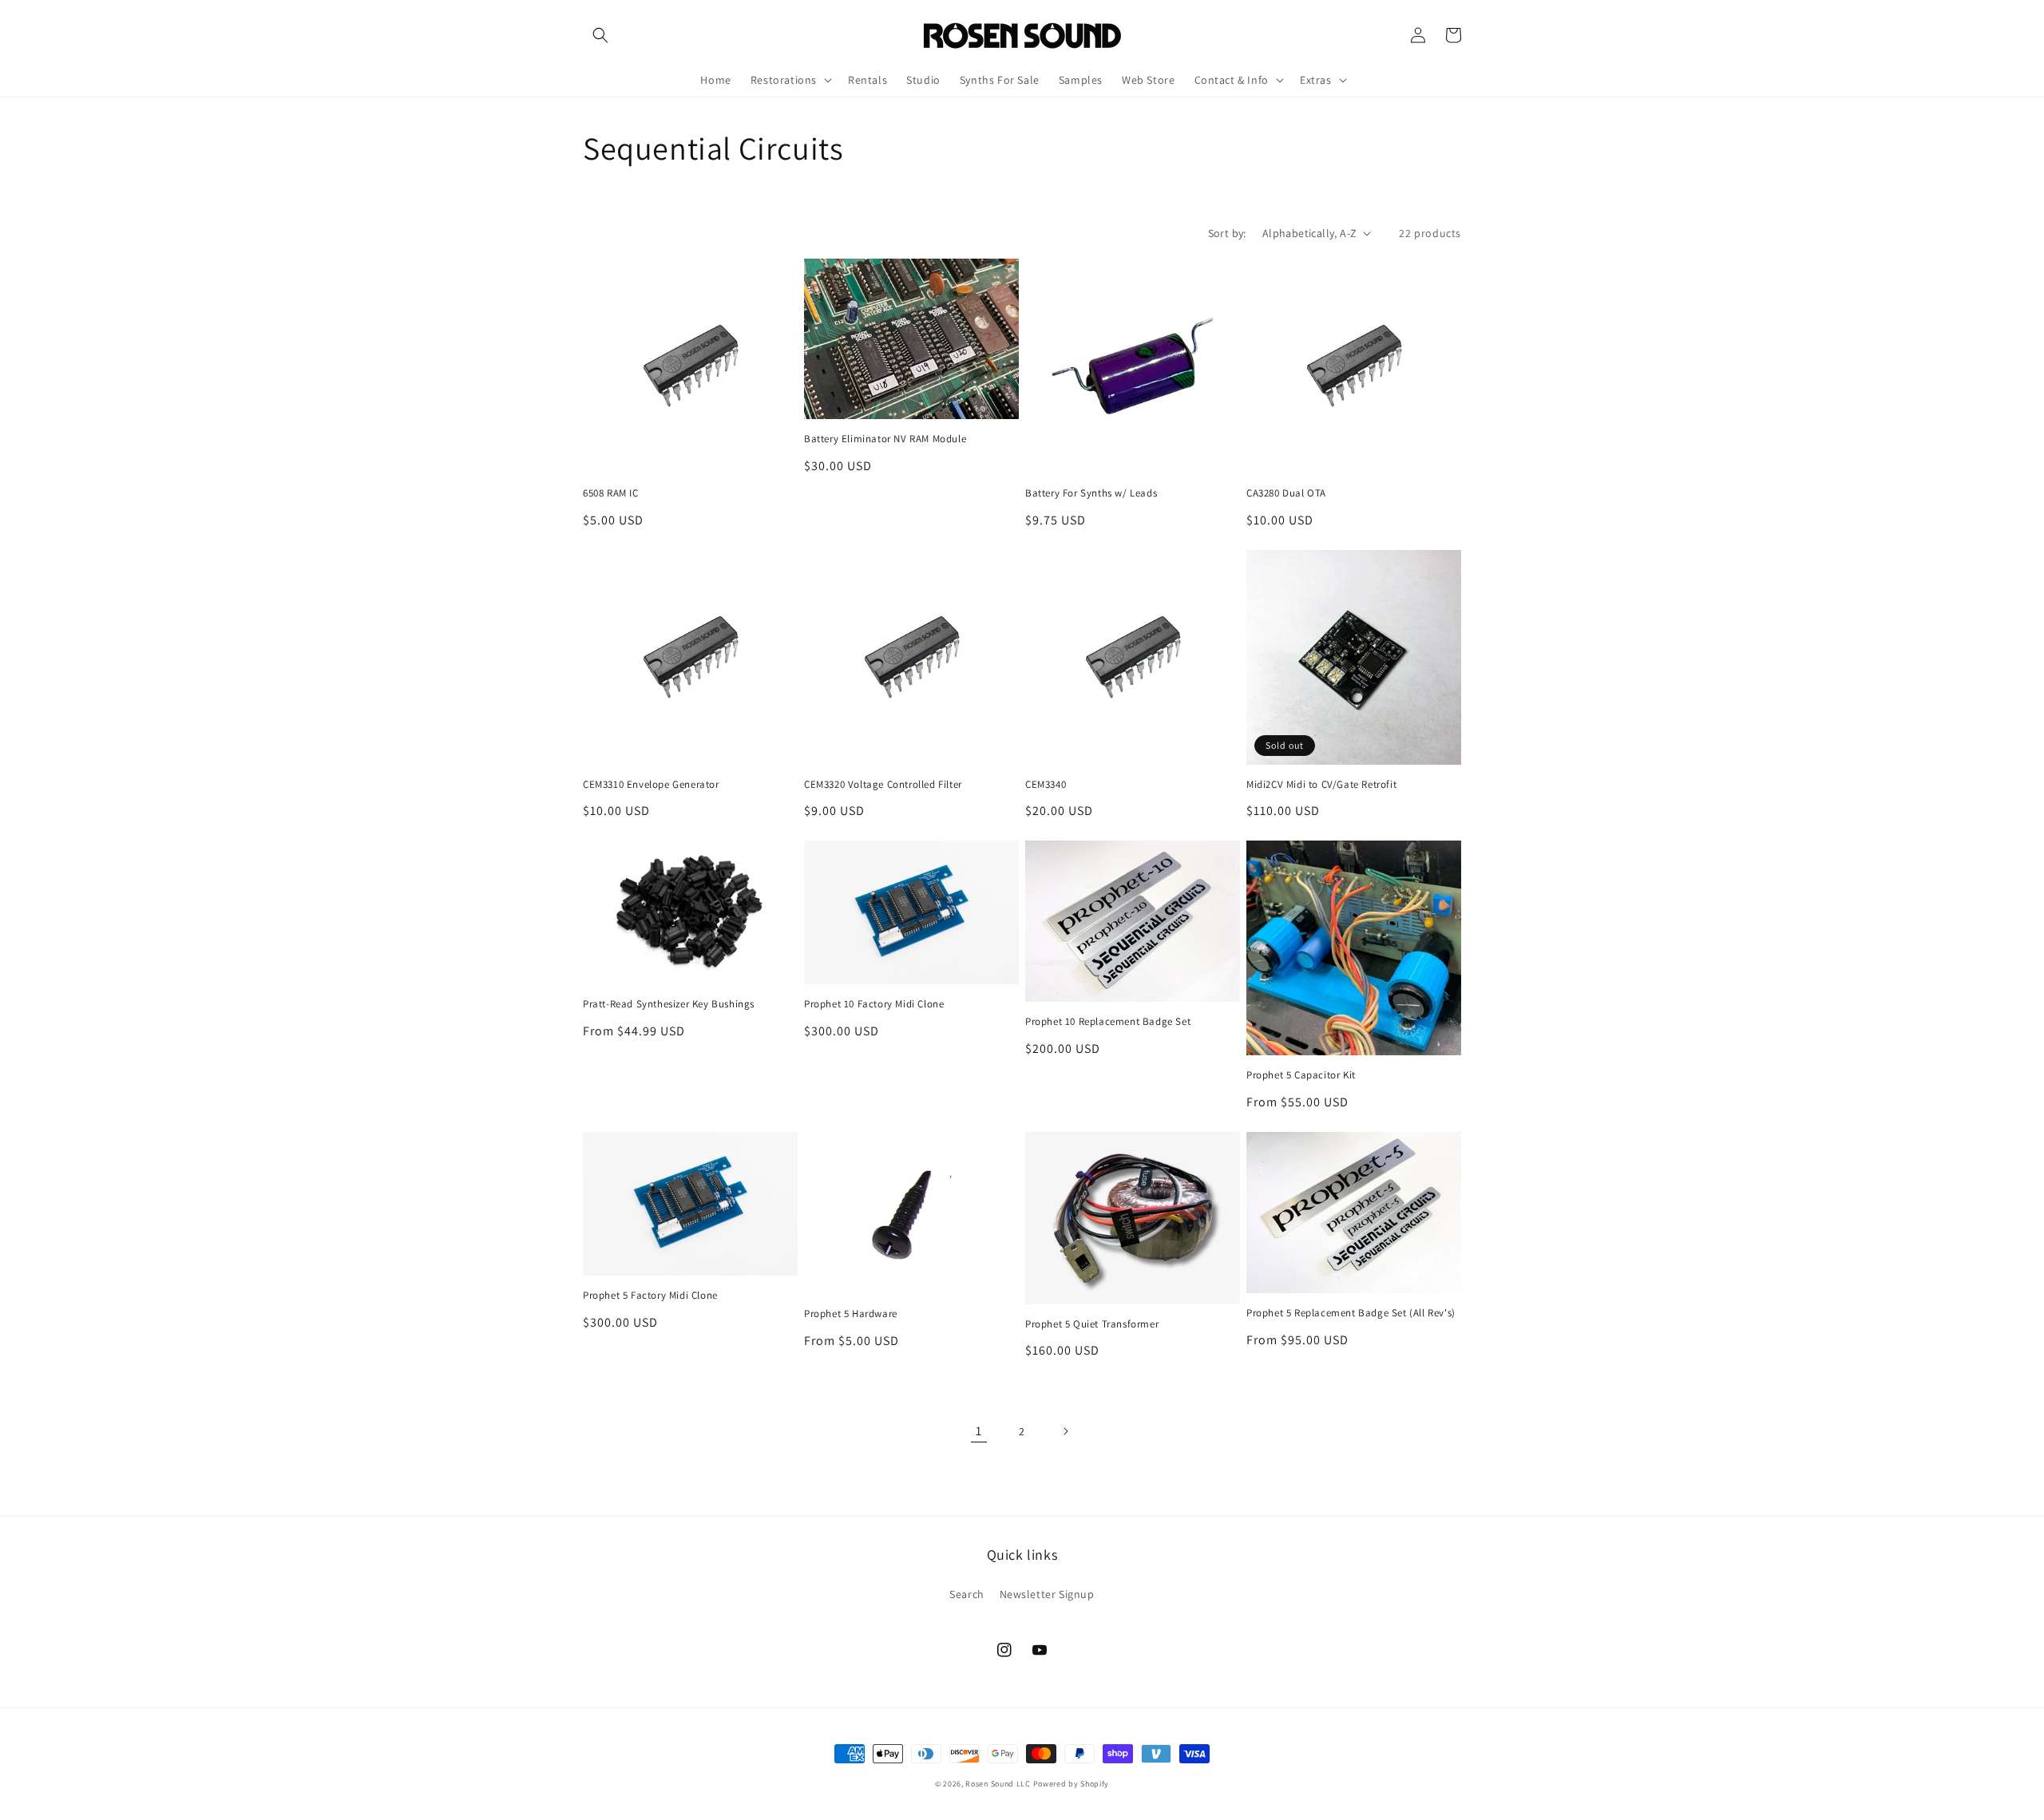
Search (967, 1594)
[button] (600, 35)
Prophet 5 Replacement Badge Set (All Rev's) (1351, 1313)
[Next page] (1065, 1431)
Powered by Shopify (1072, 1784)
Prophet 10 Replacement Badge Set (1108, 1022)
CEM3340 (1046, 785)
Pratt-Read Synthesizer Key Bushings (669, 1004)
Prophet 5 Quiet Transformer (1092, 1324)
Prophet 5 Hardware (851, 1314)
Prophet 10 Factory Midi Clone (874, 1004)
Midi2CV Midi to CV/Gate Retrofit (1321, 785)
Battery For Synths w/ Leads (1091, 493)
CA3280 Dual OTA (1286, 493)
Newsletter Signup (1047, 1594)
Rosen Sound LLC (998, 1784)
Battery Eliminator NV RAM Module (885, 439)
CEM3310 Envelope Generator (651, 785)
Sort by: (1227, 233)
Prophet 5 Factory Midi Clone (650, 1296)
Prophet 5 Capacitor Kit (1301, 1075)
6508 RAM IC (611, 493)
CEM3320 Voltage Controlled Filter (883, 785)
